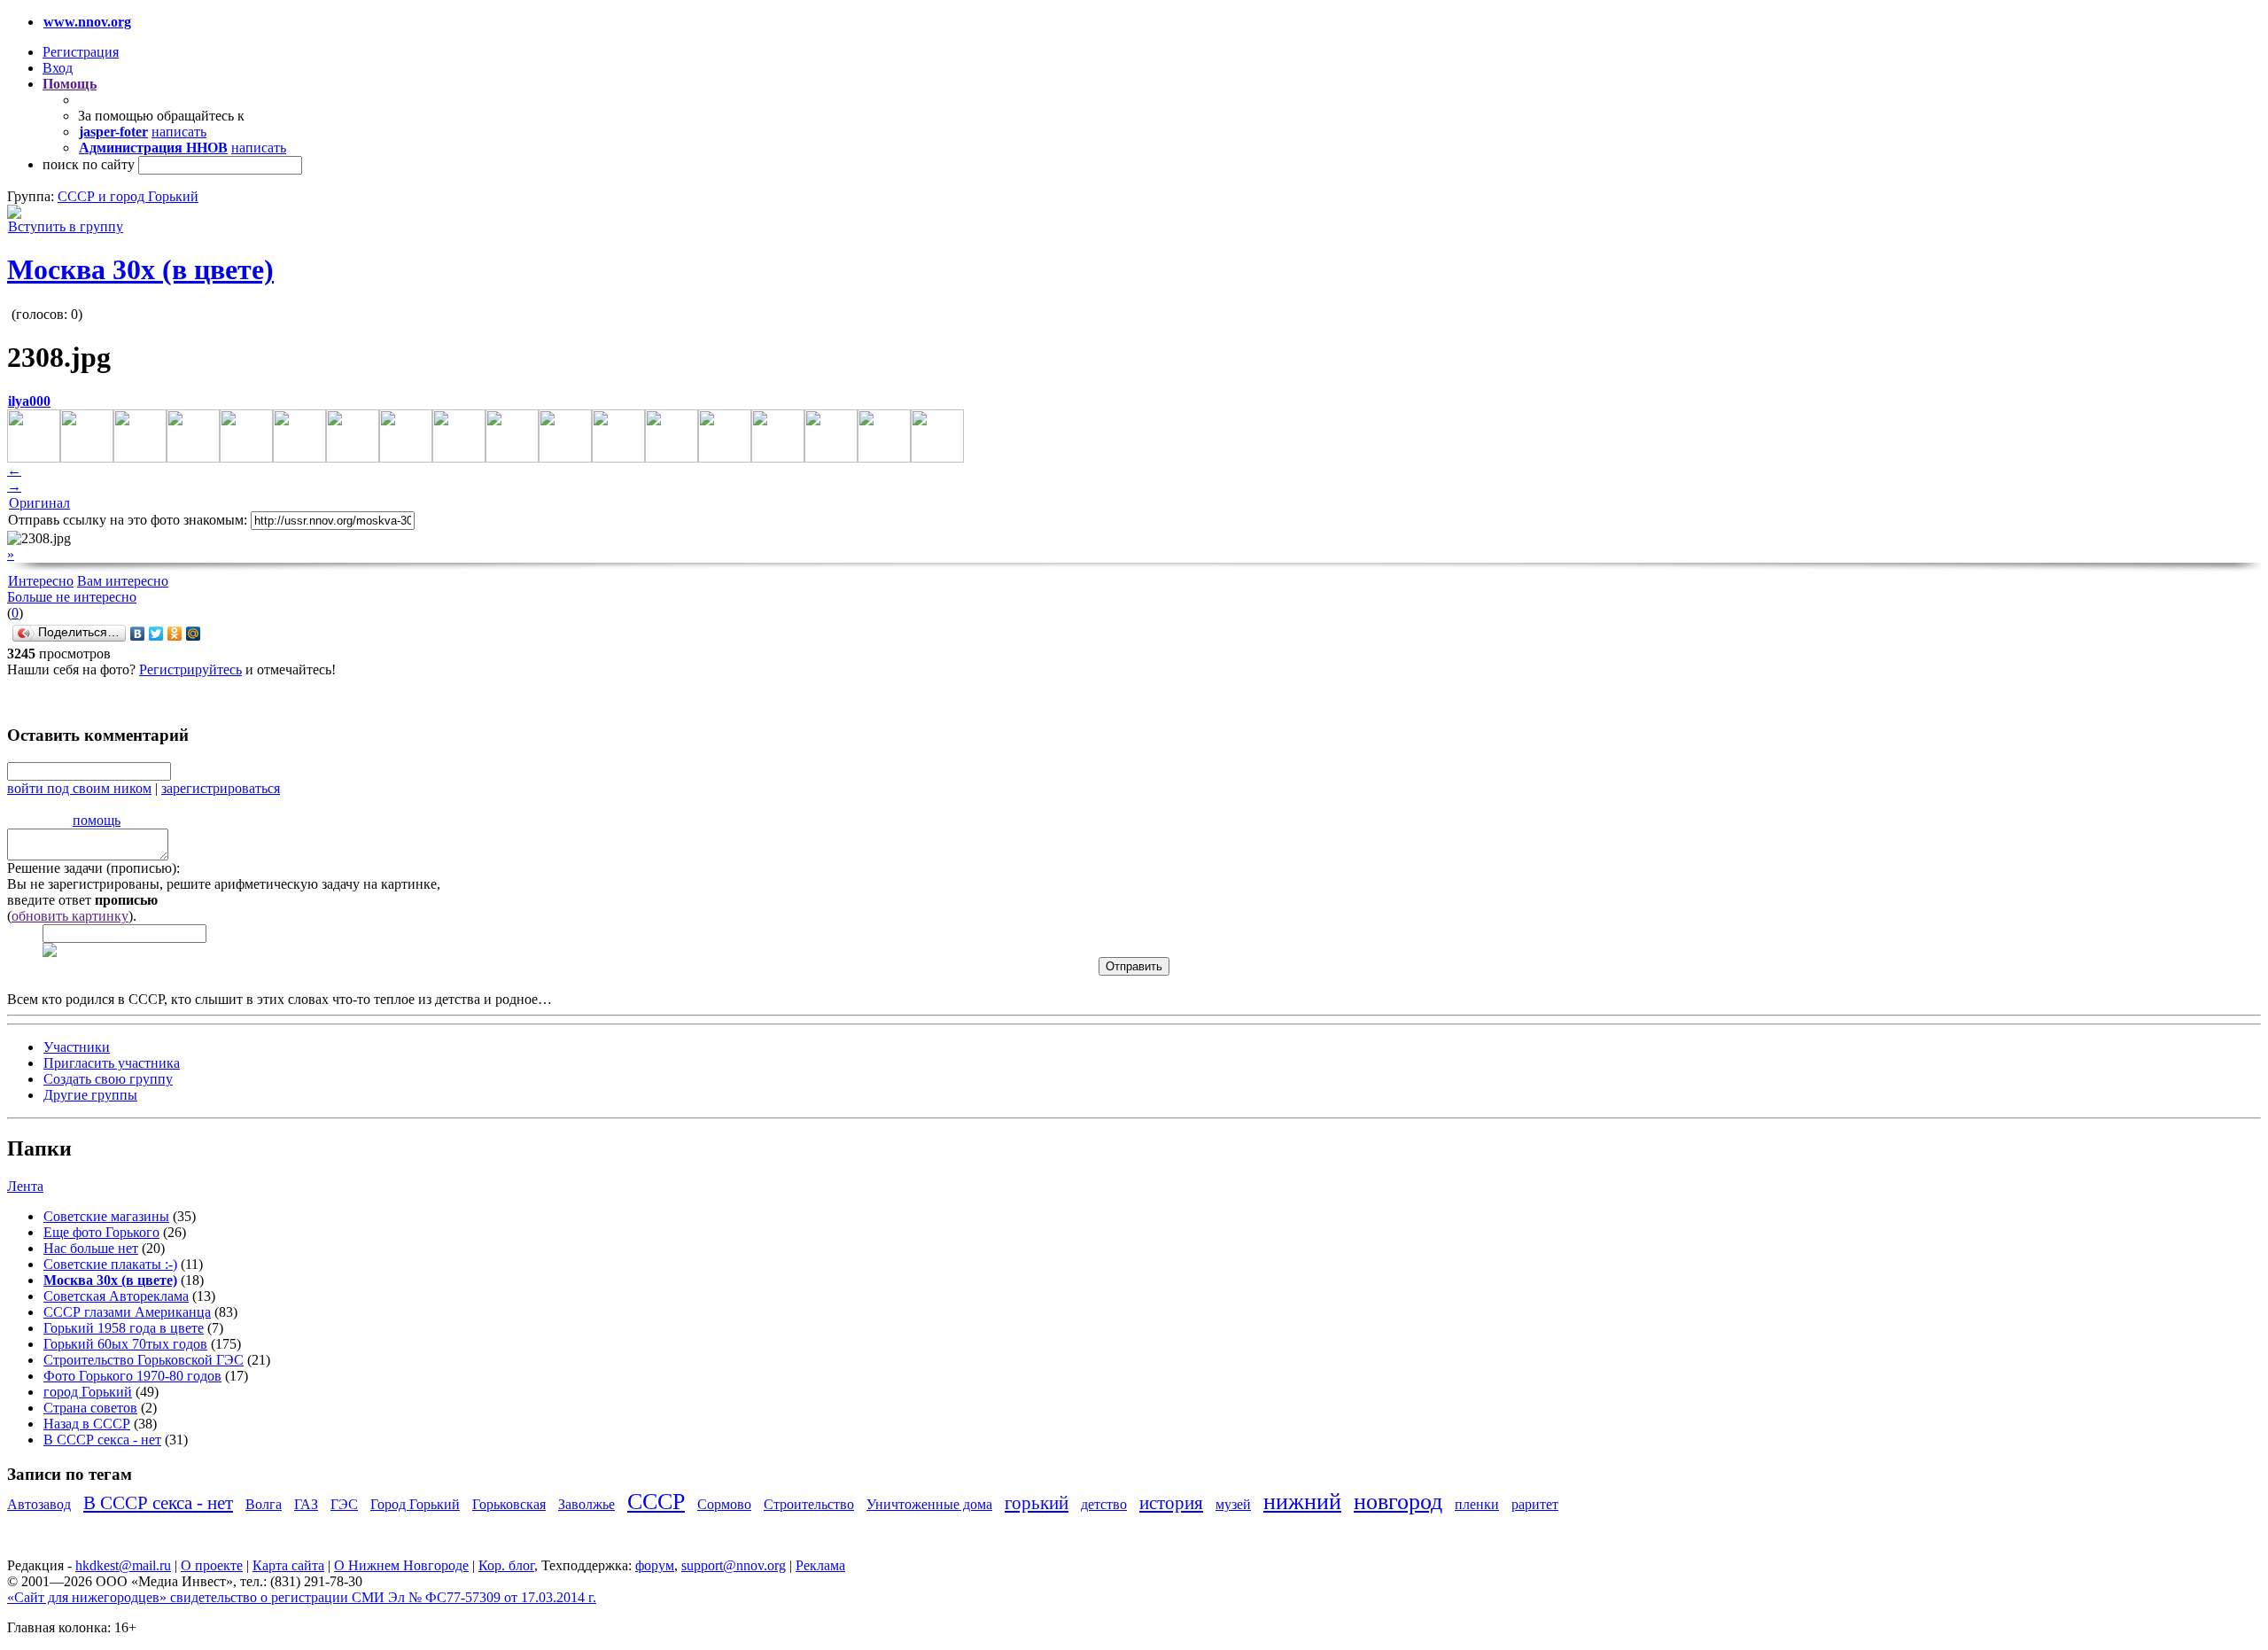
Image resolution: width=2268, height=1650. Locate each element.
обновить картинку (70, 916)
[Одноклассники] (175, 634)
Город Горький (415, 1504)
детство (1104, 1504)
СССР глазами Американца (127, 1312)
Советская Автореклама (116, 1296)
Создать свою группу (108, 1079)
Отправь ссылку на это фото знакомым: (128, 520)
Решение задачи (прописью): (93, 868)
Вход (58, 68)
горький (1037, 1502)
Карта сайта (288, 1565)
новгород (1398, 1502)
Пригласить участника (112, 1063)
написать (179, 132)
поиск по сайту (89, 164)
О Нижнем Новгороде (401, 1565)
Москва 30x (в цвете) (140, 269)
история (1171, 1502)
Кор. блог (506, 1565)
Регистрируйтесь (190, 669)
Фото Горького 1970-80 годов (132, 1376)
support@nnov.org (734, 1565)
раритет (1535, 1504)
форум (655, 1565)
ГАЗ (306, 1504)
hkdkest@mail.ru (123, 1565)
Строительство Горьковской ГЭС (144, 1360)
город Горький (88, 1392)
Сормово (724, 1504)
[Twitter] (156, 634)
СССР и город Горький (128, 196)
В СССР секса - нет (102, 1440)
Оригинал (39, 503)
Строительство (809, 1504)
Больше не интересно (72, 597)
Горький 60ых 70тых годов (125, 1344)
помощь (97, 820)
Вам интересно (123, 581)
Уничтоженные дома (929, 1504)
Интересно (41, 581)
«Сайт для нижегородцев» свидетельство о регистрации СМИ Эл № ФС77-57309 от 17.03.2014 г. (302, 1597)
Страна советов (90, 1408)
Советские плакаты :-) (110, 1264)
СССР (656, 1502)
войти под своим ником (79, 788)
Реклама (820, 1565)
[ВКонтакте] (138, 634)
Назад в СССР (87, 1424)
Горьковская (509, 1504)
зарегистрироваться (221, 788)
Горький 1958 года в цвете (124, 1328)
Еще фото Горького (101, 1232)
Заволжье (586, 1504)
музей (1233, 1504)
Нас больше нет (91, 1248)
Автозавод (39, 1504)
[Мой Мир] (194, 634)
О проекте (212, 1565)
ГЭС (344, 1504)
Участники (77, 1047)
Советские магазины (106, 1216)
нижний (1302, 1502)
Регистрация (81, 52)
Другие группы (90, 1095)
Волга (264, 1504)
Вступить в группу (66, 226)
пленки (1477, 1504)
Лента (25, 1186)
